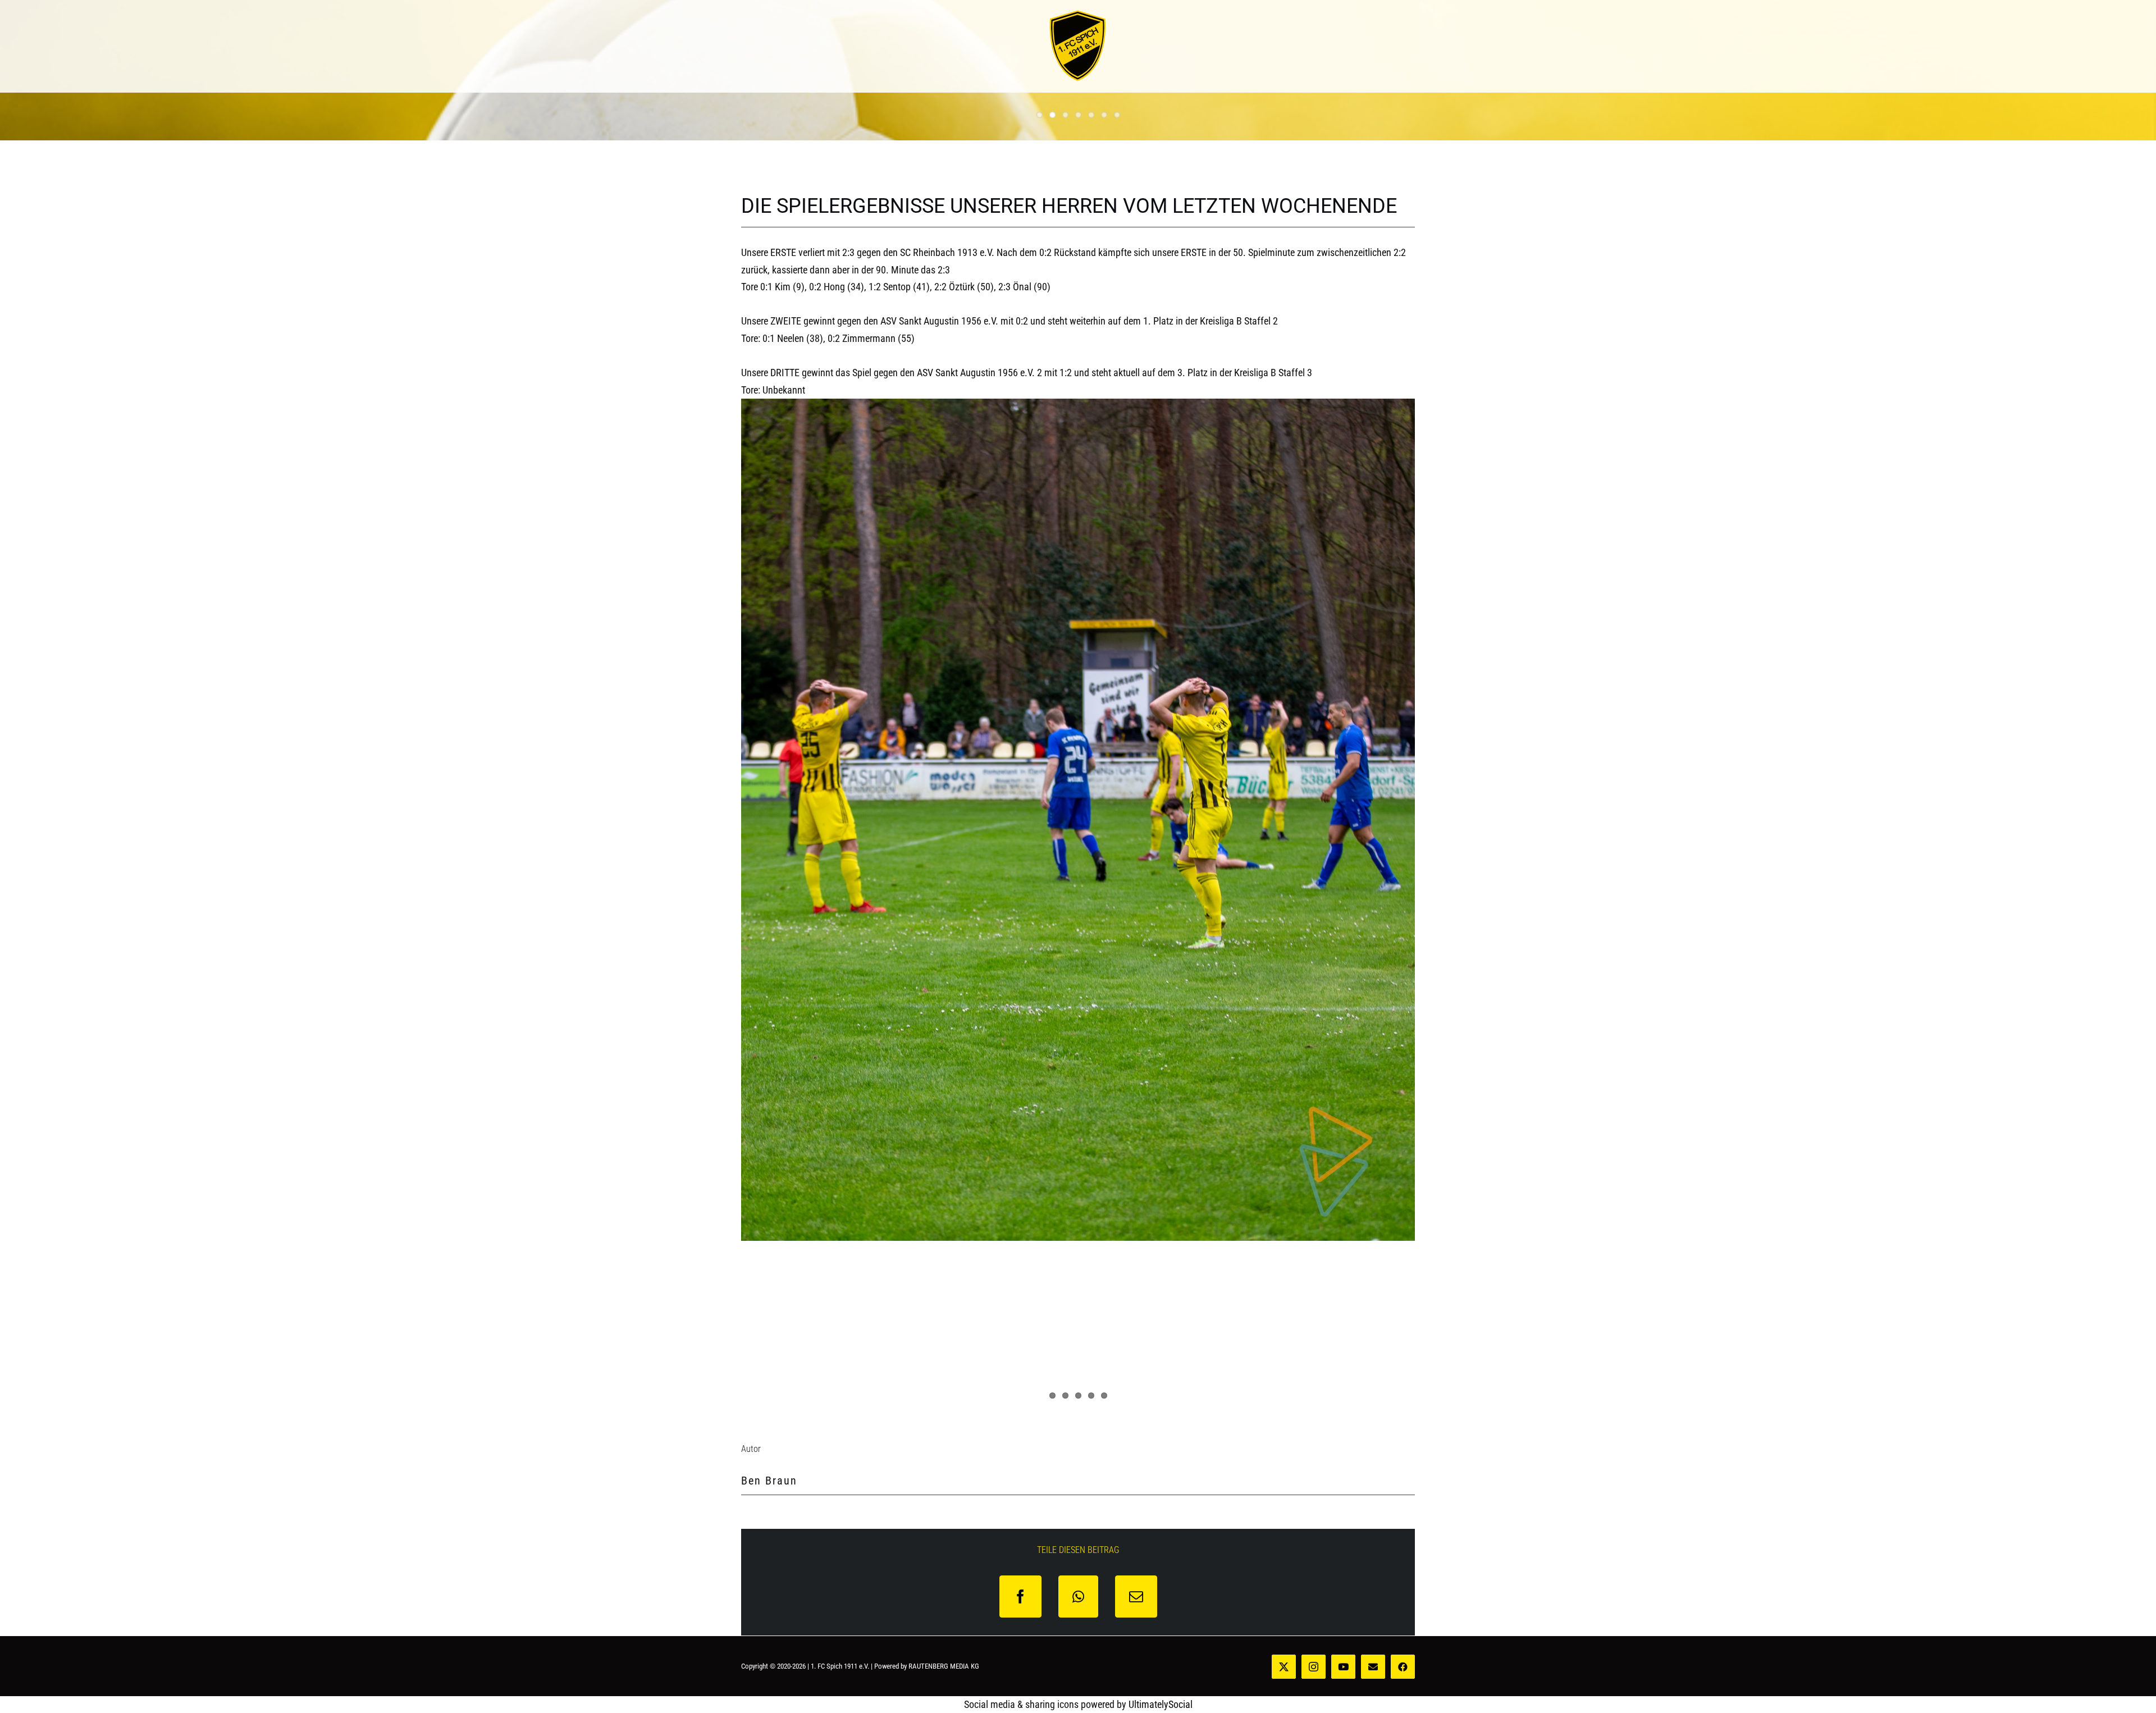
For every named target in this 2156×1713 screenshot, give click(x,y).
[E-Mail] (1136, 1596)
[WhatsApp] (1078, 1596)
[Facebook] (1020, 1596)
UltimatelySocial (1161, 1704)
